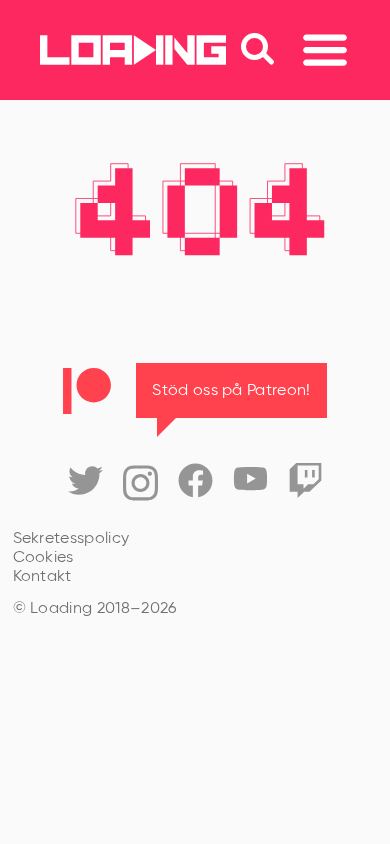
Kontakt (42, 577)
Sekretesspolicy (71, 539)
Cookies (43, 558)
